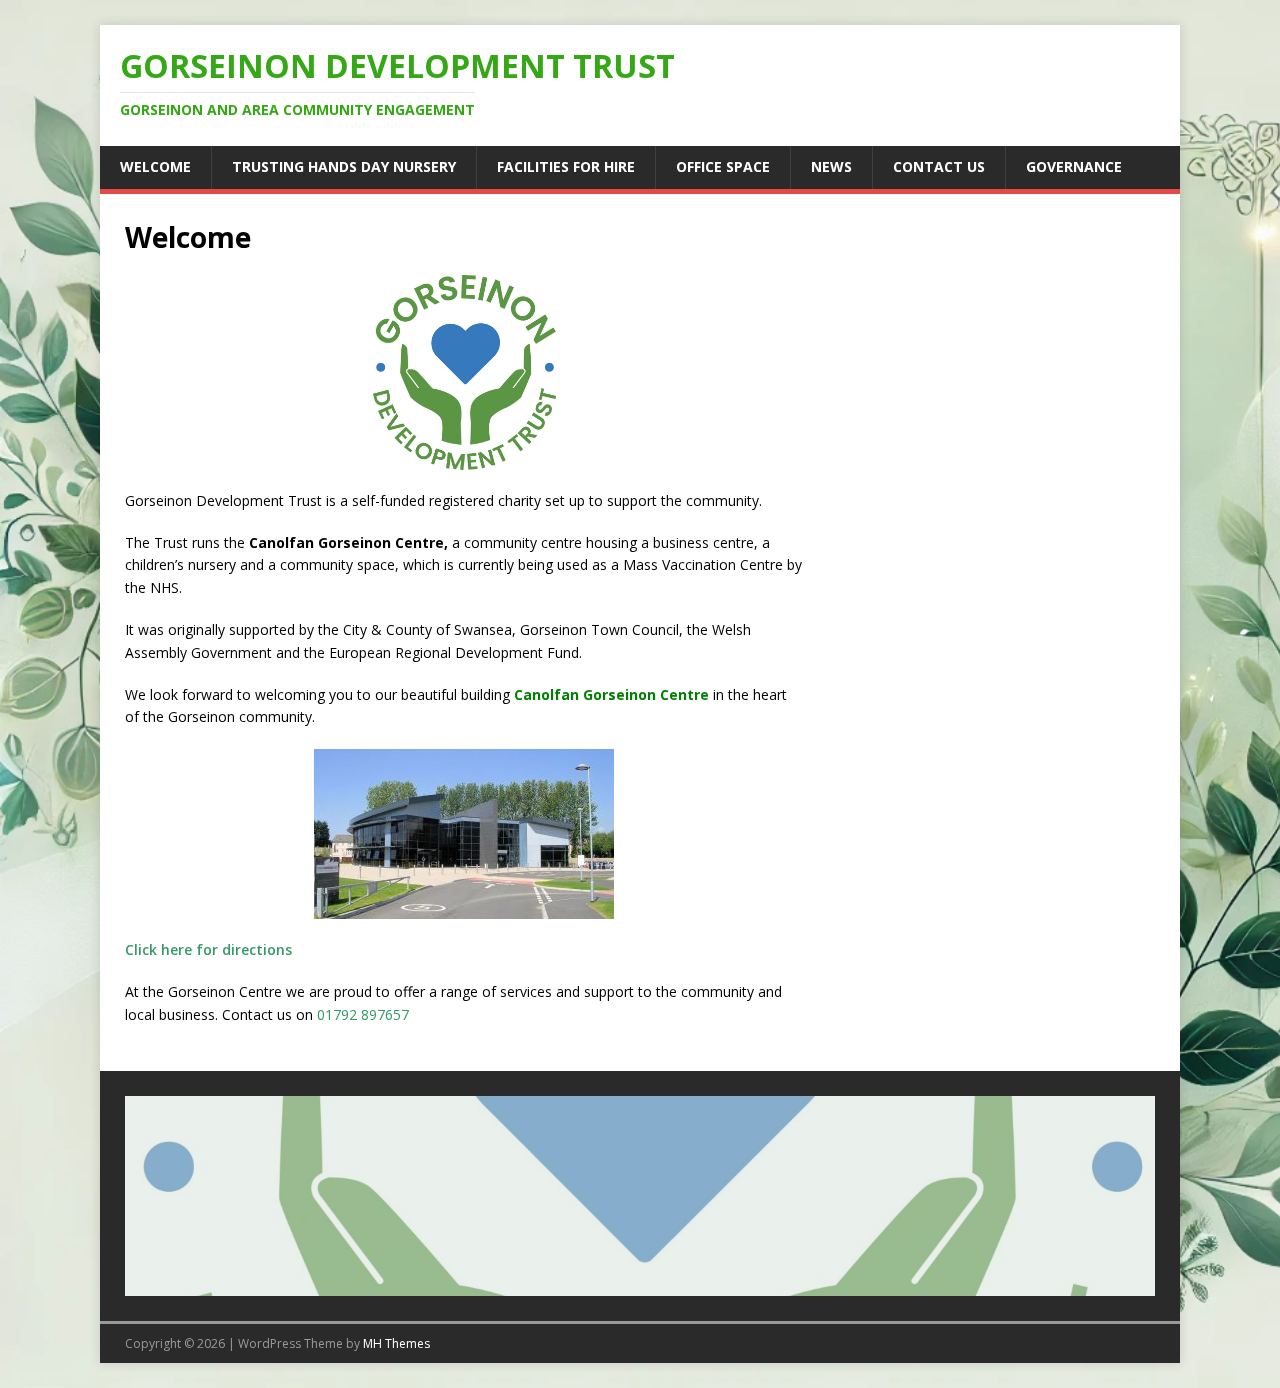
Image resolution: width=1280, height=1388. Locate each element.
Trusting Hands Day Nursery (344, 166)
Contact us (939, 166)
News (831, 166)
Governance (1074, 166)
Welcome (155, 166)
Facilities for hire (566, 166)
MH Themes (396, 1343)
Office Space (723, 166)
